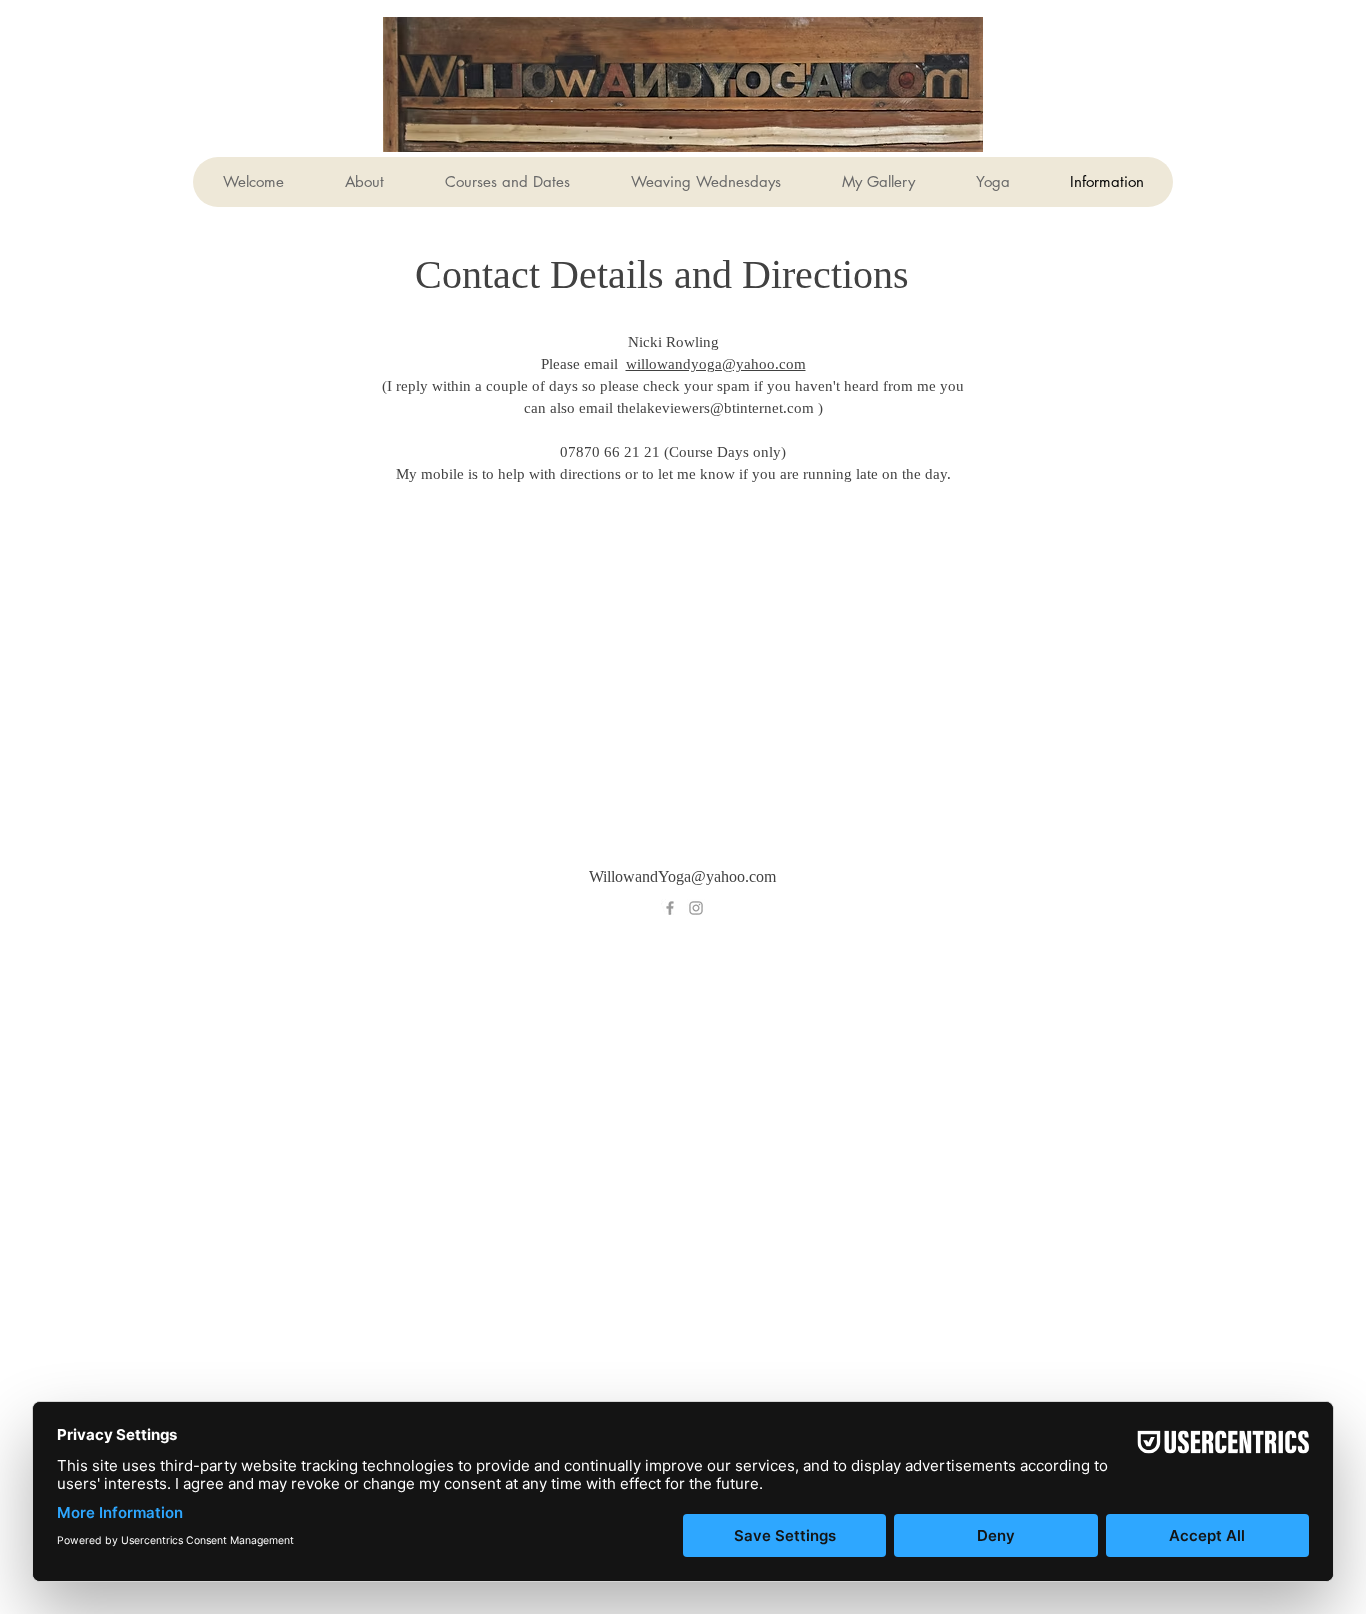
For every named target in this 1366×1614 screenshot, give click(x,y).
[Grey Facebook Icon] (670, 908)
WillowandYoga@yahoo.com (682, 876)
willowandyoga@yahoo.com (716, 364)
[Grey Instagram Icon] (696, 908)
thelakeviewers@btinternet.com (715, 408)
